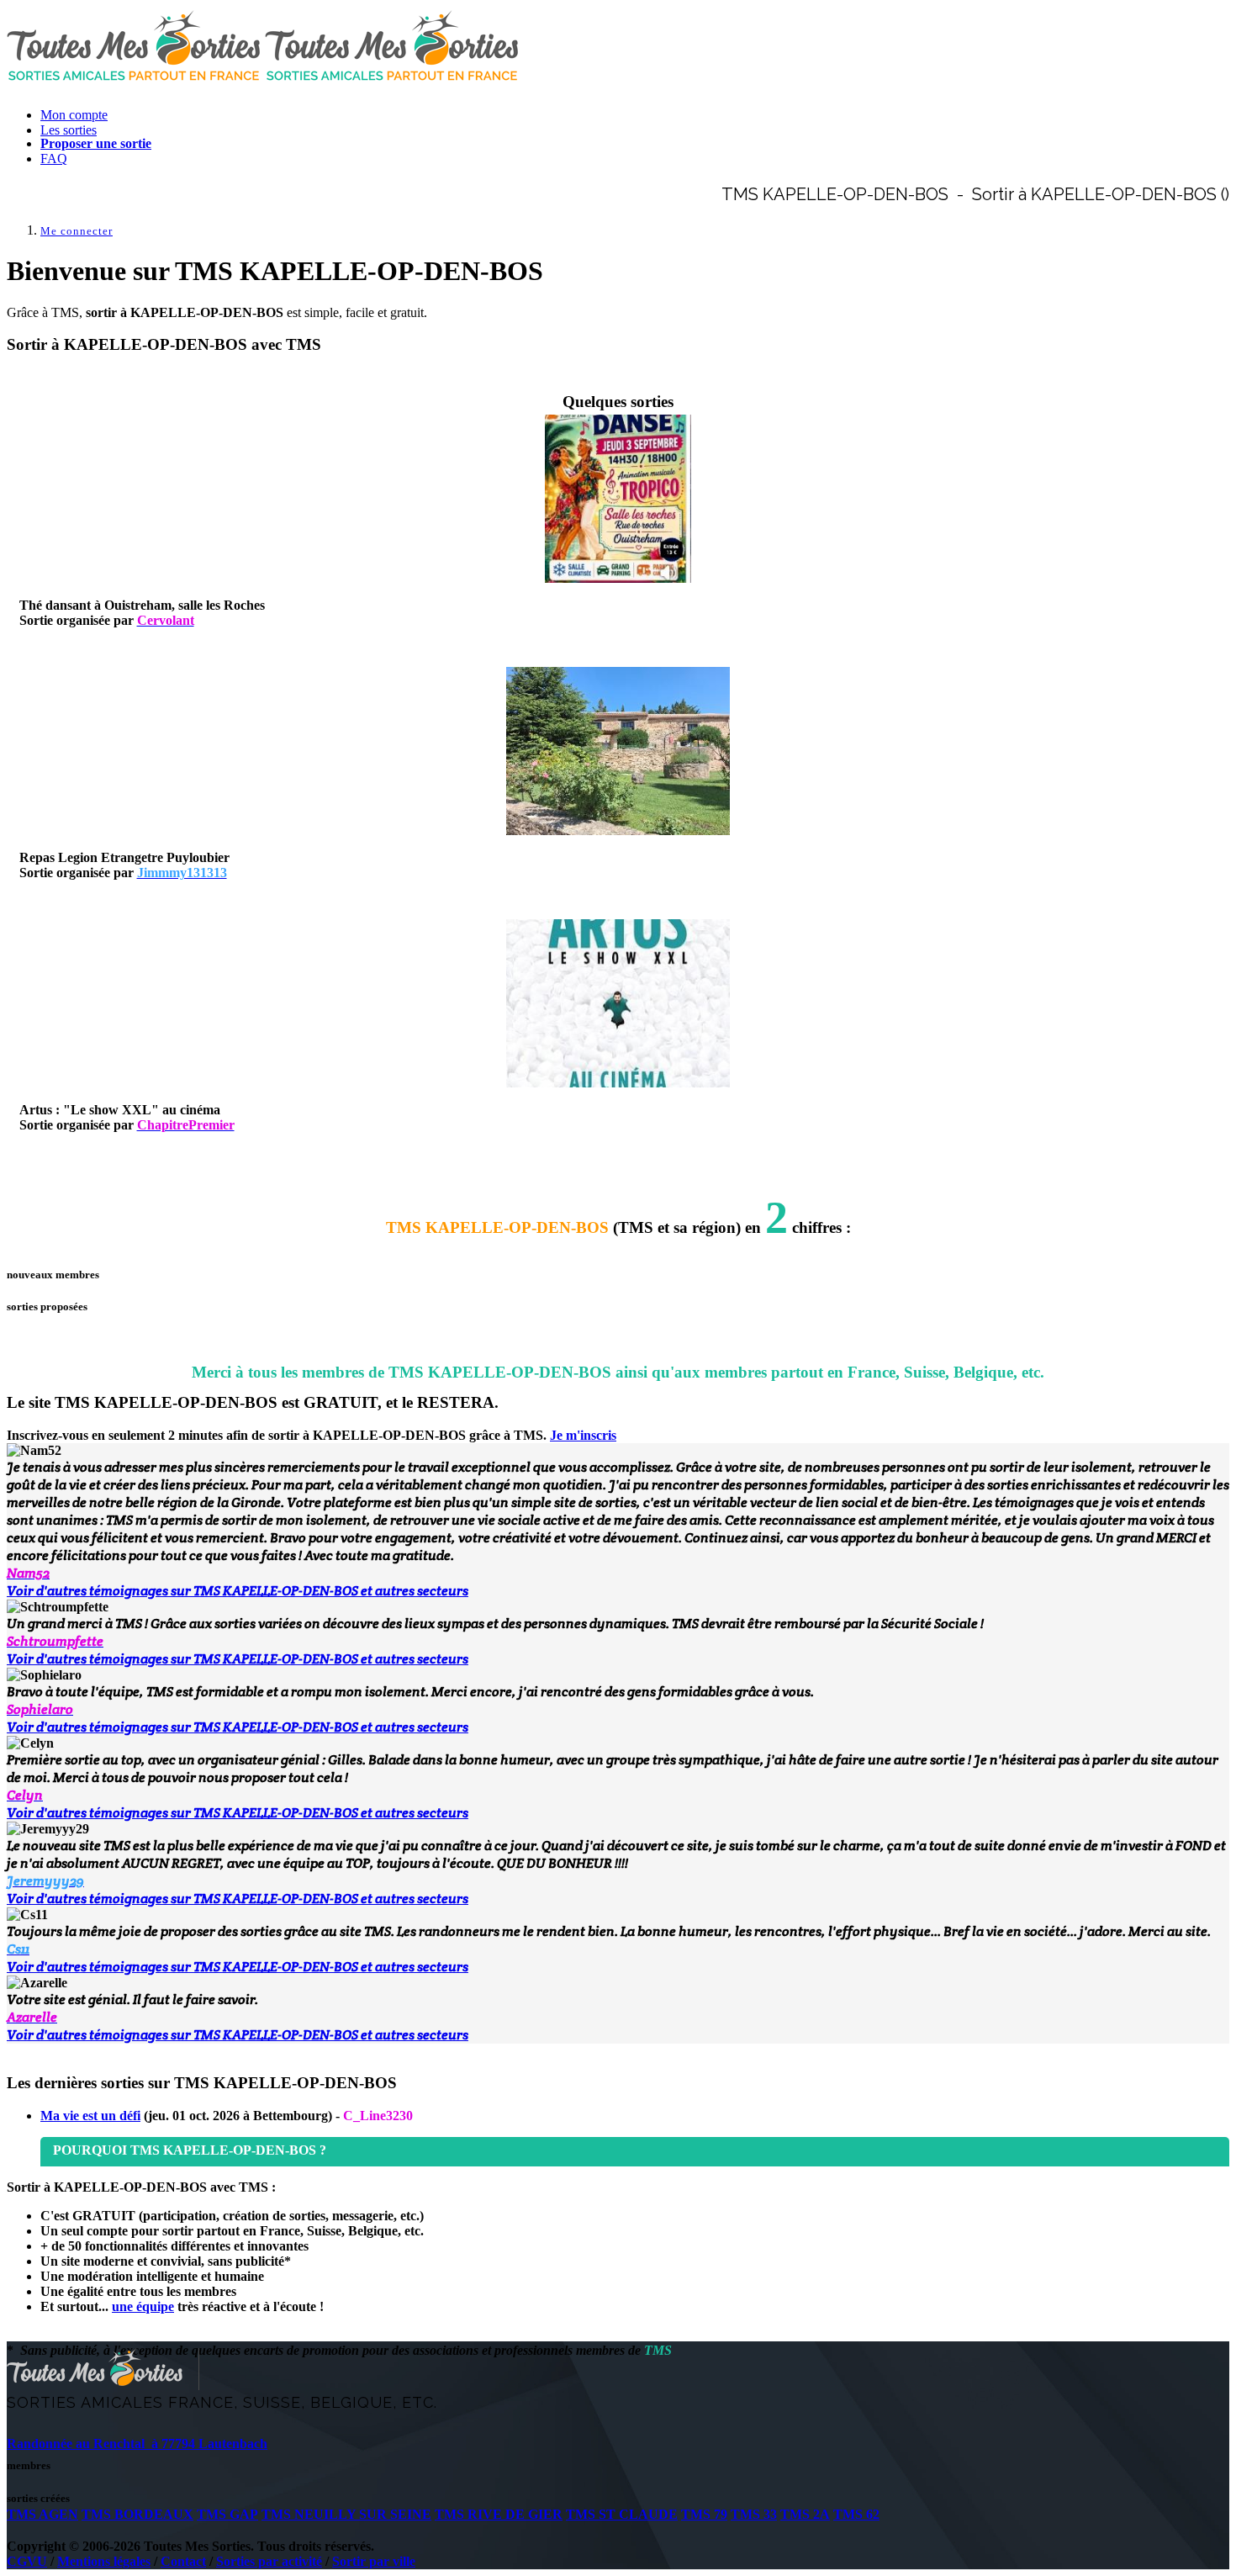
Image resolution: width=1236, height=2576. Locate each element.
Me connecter (77, 231)
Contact (183, 2561)
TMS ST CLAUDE (622, 2514)
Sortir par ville (374, 2561)
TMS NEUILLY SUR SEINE (346, 2514)
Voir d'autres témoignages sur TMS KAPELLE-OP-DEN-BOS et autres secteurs (238, 1591)
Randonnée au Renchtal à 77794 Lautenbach (137, 2444)
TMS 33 (754, 2514)
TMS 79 (704, 2514)
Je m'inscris (583, 1435)
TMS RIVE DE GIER (499, 2514)
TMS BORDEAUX (137, 2514)
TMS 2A (805, 2514)
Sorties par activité (269, 2561)
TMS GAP (227, 2514)
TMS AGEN (42, 2514)
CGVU (27, 2561)
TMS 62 (856, 2514)
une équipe (143, 2306)
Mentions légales (104, 2561)
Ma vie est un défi (90, 2116)
